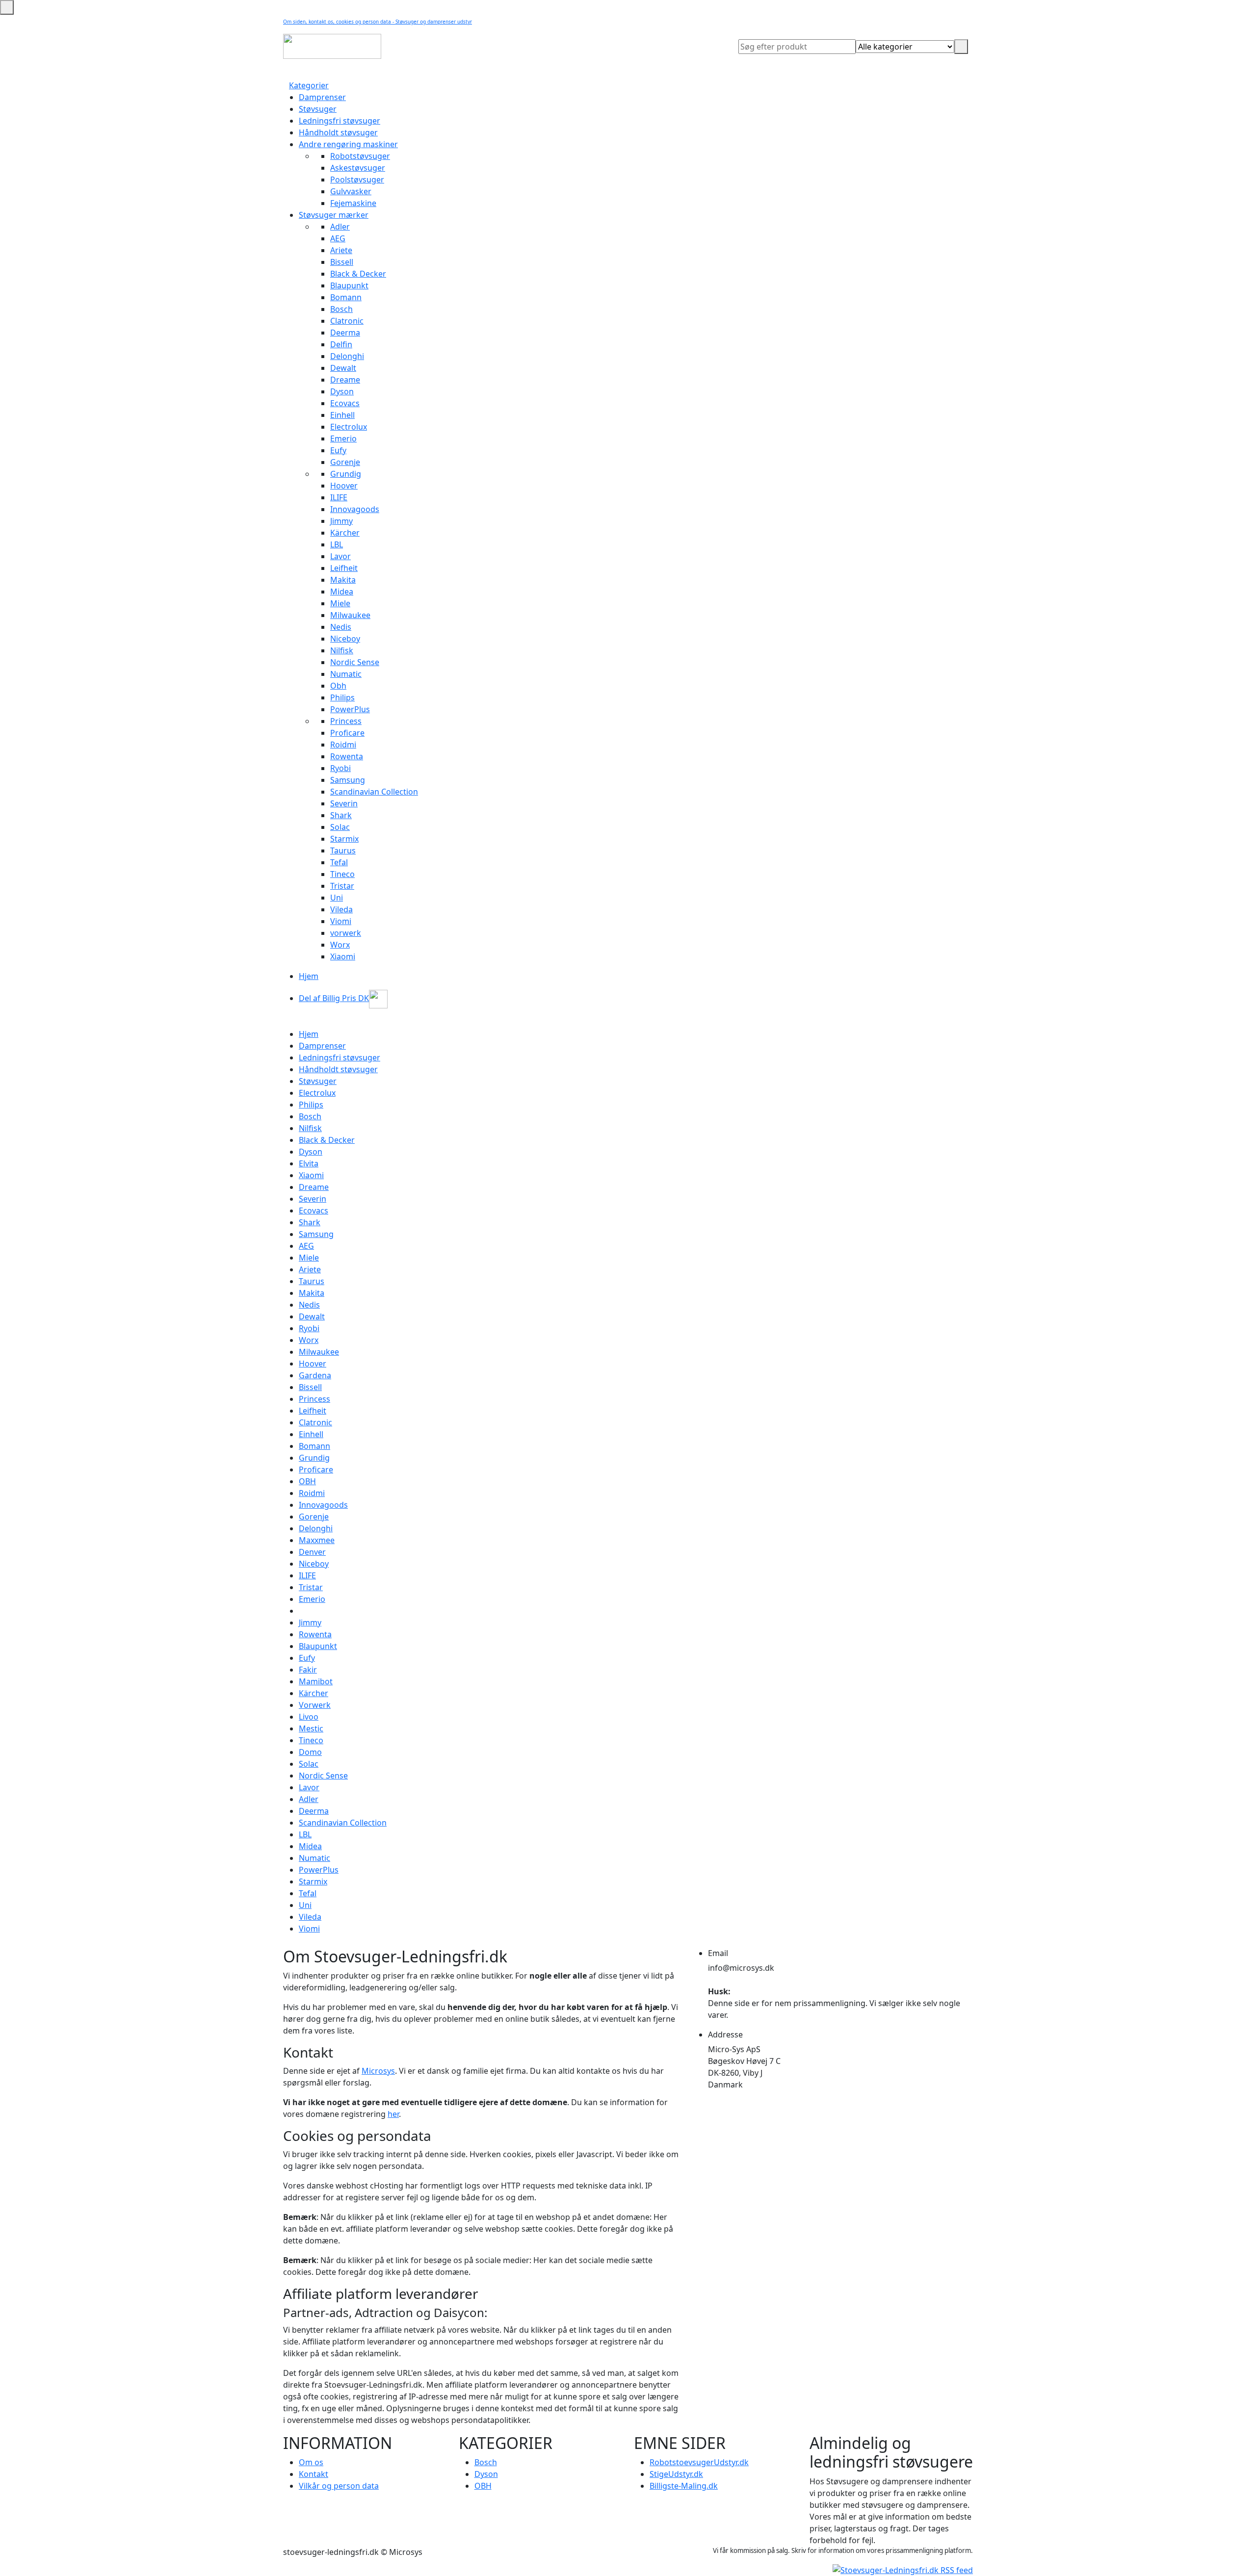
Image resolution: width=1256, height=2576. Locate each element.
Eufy (338, 450)
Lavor (340, 556)
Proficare (347, 733)
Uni (337, 898)
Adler (340, 227)
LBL (337, 544)
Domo (310, 1752)
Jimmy (341, 521)
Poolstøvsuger (357, 180)
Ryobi (340, 768)
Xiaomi (343, 956)
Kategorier (309, 85)
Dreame (345, 380)
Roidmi (343, 745)
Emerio (343, 438)
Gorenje (345, 462)
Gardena (315, 1375)
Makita (343, 580)
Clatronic (347, 321)
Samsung (348, 780)
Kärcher (345, 533)
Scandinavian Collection (374, 792)
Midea (342, 592)
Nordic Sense (355, 662)
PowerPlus (350, 709)
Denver (312, 1552)
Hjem (309, 976)
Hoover (344, 486)
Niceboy (345, 639)
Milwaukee (350, 615)
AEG (338, 238)
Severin (344, 803)
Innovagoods (355, 509)
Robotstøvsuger (360, 156)
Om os (311, 2462)
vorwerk (346, 933)
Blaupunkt (349, 285)
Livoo (309, 1717)
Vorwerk (315, 1705)
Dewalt (343, 368)
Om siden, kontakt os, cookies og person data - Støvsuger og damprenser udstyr (378, 22)
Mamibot (316, 1681)
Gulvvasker (351, 191)
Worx (340, 945)
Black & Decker (358, 274)
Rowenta (347, 756)
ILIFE (339, 497)
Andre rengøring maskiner (348, 144)
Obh (338, 686)
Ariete (341, 250)
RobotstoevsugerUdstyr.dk (699, 2462)
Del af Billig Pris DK (334, 998)
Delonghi (347, 356)
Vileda (341, 909)
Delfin (341, 344)
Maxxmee (317, 1540)
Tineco (342, 874)
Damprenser (322, 97)
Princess (346, 721)
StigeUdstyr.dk (676, 2474)
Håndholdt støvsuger (338, 132)
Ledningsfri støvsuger (340, 121)
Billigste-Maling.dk (684, 2486)
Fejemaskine (353, 203)
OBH (307, 1481)
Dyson (342, 391)
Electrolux (349, 427)
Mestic (311, 1728)
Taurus (343, 850)
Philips (342, 697)
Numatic (346, 674)
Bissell (342, 262)
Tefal (339, 862)
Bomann (346, 297)
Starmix (344, 839)
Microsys (378, 2071)
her (393, 2114)
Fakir (308, 1670)
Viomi (341, 921)
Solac (340, 827)
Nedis (341, 627)
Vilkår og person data (339, 2486)
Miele (340, 603)
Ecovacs (345, 403)
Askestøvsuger (358, 168)
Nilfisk (342, 650)
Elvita (309, 1163)
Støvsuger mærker (334, 215)
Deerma (345, 333)
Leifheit (344, 568)
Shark (341, 815)
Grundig (346, 474)
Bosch (341, 309)
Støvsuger (318, 109)
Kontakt (314, 2474)
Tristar (342, 886)
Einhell (342, 415)
